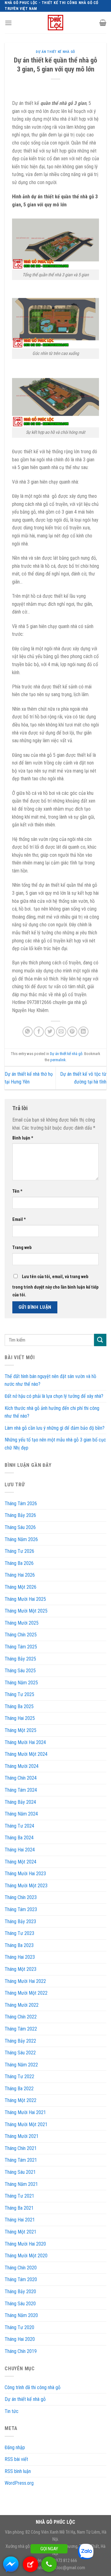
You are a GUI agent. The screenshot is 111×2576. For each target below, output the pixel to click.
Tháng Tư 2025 (19, 1694)
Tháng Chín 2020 (21, 2268)
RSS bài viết (16, 2459)
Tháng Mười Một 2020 (26, 2256)
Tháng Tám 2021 (21, 2160)
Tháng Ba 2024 (19, 1838)
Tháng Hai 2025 (20, 1718)
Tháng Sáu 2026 (20, 1527)
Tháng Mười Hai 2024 (25, 1742)
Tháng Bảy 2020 (20, 2292)
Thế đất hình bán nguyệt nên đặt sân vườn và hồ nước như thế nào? (50, 1380)
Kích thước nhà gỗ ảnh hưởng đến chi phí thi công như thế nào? (52, 1412)
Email (19, 1219)
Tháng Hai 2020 (20, 2339)
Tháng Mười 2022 (22, 2005)
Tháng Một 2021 (21, 2232)
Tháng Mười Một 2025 (26, 1611)
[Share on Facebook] (39, 1032)
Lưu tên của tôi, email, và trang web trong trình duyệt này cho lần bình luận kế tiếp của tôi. (55, 1286)
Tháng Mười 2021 (22, 2136)
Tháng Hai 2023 (20, 1957)
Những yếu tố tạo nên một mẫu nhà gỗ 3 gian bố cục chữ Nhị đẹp (55, 1444)
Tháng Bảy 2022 (20, 2041)
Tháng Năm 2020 (21, 2315)
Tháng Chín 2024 (21, 1778)
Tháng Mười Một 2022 (26, 1993)
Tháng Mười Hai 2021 (25, 2112)
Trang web (22, 1248)
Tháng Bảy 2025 (20, 1659)
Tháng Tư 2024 (19, 1826)
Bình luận (23, 1138)
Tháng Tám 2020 (21, 2279)
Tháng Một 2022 (21, 2100)
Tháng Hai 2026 (20, 1575)
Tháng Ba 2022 (19, 2089)
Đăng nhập (15, 2447)
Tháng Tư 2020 (19, 2327)
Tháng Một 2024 (21, 1862)
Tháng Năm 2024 (21, 1814)
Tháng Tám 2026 (21, 1503)
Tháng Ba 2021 (19, 2208)
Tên (17, 1191)
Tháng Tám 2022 (21, 2029)
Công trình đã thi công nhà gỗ (33, 2387)
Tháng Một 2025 (21, 1730)
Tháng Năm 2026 (21, 1539)
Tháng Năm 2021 (21, 2184)
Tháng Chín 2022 (21, 2017)
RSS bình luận (18, 2471)
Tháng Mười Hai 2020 (25, 2244)
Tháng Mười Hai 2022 (25, 1981)
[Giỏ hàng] (103, 23)
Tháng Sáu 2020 (20, 2304)
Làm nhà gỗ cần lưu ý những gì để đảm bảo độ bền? (55, 1428)
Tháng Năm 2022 (21, 2065)
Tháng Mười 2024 (22, 1766)
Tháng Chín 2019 (21, 2351)
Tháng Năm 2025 (21, 1683)
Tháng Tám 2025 (21, 1647)
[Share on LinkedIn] (83, 1032)
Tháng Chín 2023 (21, 1897)
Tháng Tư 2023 (19, 1933)
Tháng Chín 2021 (21, 2148)
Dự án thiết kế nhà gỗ (55, 52)
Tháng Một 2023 (21, 1969)
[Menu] (8, 23)
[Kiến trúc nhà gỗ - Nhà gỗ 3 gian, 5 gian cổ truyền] (55, 23)
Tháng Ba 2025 (19, 1706)
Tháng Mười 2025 (22, 1623)
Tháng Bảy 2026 (20, 1515)
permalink (58, 1060)
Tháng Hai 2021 (20, 2220)
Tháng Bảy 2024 (20, 1802)
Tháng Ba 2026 (19, 1563)
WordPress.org (19, 2483)
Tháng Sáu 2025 (20, 1671)
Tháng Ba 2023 (19, 1945)
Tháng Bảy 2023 (20, 1921)
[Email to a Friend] (61, 1032)
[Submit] (100, 1340)
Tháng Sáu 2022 (20, 2053)
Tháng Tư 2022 (19, 2076)
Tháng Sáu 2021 (20, 2172)
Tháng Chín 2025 (21, 1635)
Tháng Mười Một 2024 (26, 1754)
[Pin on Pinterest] (72, 1032)
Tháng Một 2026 (21, 1587)
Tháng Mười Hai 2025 (25, 1599)
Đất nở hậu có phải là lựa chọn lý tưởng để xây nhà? (54, 1396)
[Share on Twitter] (50, 1032)
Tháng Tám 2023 (21, 1909)
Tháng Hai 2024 (20, 1850)
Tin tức (12, 2411)
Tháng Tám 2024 (21, 1790)
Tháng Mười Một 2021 (26, 2124)
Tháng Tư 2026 (19, 1551)
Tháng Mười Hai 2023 (25, 1874)
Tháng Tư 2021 (19, 2196)
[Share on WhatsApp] (28, 1032)
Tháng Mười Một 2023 (26, 1886)
